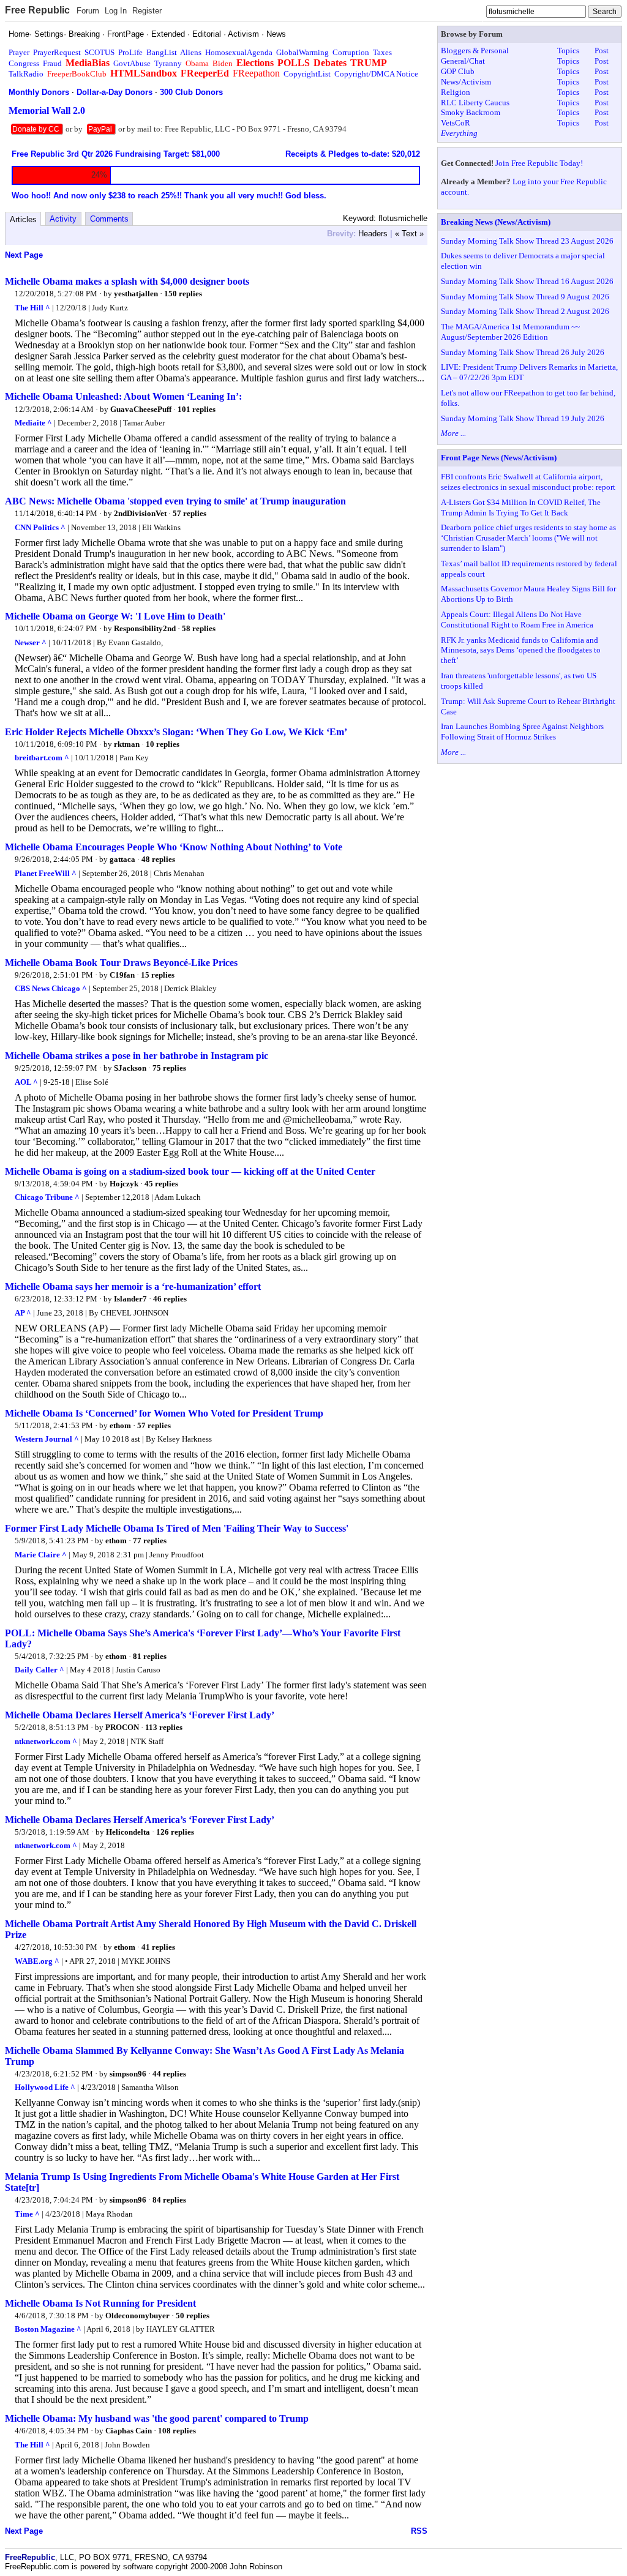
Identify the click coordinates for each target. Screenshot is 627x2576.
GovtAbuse (132, 63)
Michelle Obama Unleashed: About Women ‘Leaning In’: (123, 396)
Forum (88, 11)
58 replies (199, 628)
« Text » (409, 234)
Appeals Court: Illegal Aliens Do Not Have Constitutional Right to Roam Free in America (517, 620)
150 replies (183, 294)
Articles (23, 219)
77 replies (150, 1541)
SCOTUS (99, 52)
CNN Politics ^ (40, 527)
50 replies (193, 2316)
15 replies (158, 975)
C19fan (122, 975)
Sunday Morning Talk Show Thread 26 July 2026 (523, 352)
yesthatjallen (136, 294)
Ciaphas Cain (129, 2431)
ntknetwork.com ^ (46, 1741)
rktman (127, 744)
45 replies (161, 1184)
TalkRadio (26, 74)
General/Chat (463, 61)
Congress (24, 63)
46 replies (170, 1299)
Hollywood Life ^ (45, 2087)
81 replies (150, 1656)
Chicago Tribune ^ (47, 1197)
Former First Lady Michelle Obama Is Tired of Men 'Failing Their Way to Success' (177, 1528)
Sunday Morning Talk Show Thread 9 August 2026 (525, 297)
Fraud (52, 63)
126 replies (175, 1832)
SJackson (130, 1068)
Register (147, 11)
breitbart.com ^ (42, 758)
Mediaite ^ (33, 423)
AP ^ (23, 1313)
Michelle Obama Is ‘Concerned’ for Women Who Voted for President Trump (164, 1413)
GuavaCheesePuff (141, 409)
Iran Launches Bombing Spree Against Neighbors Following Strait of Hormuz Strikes (522, 732)
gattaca (122, 859)
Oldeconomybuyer (137, 2316)
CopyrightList (307, 74)
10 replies (163, 744)
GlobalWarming (302, 52)
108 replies (177, 2431)
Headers (373, 234)
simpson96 (128, 2074)
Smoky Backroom (471, 112)
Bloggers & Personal (475, 51)
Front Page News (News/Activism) (499, 458)
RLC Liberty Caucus (475, 103)
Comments (109, 219)
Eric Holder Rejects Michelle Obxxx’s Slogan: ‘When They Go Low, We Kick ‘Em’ (176, 732)
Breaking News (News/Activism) (496, 222)
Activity (63, 219)
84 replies (169, 2200)
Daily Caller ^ (39, 1670)
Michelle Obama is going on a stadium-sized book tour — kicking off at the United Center (190, 1171)
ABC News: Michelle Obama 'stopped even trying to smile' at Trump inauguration (175, 501)
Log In (116, 11)
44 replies (169, 2074)
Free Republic (37, 10)
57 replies (190, 513)
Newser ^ (31, 642)
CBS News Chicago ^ (51, 988)
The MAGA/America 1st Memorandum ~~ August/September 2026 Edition (510, 332)
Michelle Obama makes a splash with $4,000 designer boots (127, 281)
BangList (162, 52)
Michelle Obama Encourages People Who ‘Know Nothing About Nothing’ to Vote (174, 847)
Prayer (19, 52)
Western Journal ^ (47, 1439)
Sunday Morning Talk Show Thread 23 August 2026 (527, 241)
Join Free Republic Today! (539, 163)
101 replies (197, 409)
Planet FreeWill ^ (46, 873)
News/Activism (466, 82)
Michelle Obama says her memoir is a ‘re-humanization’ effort (133, 1286)
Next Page (24, 255)
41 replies (158, 1947)
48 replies (158, 859)
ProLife (130, 52)
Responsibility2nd (145, 628)
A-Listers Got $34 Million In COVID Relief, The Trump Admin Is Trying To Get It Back (521, 507)
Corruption (351, 52)
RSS (419, 2531)
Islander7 (130, 1299)
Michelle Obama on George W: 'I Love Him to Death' (115, 616)
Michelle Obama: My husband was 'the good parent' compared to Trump (157, 2418)
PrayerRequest (57, 52)
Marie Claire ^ (41, 1555)
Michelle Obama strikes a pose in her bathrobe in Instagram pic (137, 1056)
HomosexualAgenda (239, 52)
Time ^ (27, 2214)
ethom (120, 1425)
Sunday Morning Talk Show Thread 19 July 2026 (523, 418)
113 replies (164, 1727)
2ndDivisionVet (140, 513)
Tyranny (168, 63)
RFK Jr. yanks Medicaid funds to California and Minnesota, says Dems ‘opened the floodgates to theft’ (521, 650)
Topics (568, 51)
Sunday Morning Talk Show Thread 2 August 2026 (525, 311)
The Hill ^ (32, 308)
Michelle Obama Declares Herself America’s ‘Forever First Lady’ (140, 1715)
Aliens (191, 52)
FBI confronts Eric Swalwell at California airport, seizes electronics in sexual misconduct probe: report (528, 482)
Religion (456, 92)
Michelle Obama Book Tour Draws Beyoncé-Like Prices (121, 963)
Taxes (382, 52)
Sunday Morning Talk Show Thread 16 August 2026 (527, 281)
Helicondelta (128, 1832)
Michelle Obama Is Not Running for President (100, 2303)
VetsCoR (456, 123)
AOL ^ (26, 1082)
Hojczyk (124, 1184)
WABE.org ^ (37, 1961)
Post (602, 51)
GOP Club (458, 71)
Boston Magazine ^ (48, 2329)
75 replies (169, 1068)
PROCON (122, 1727)
